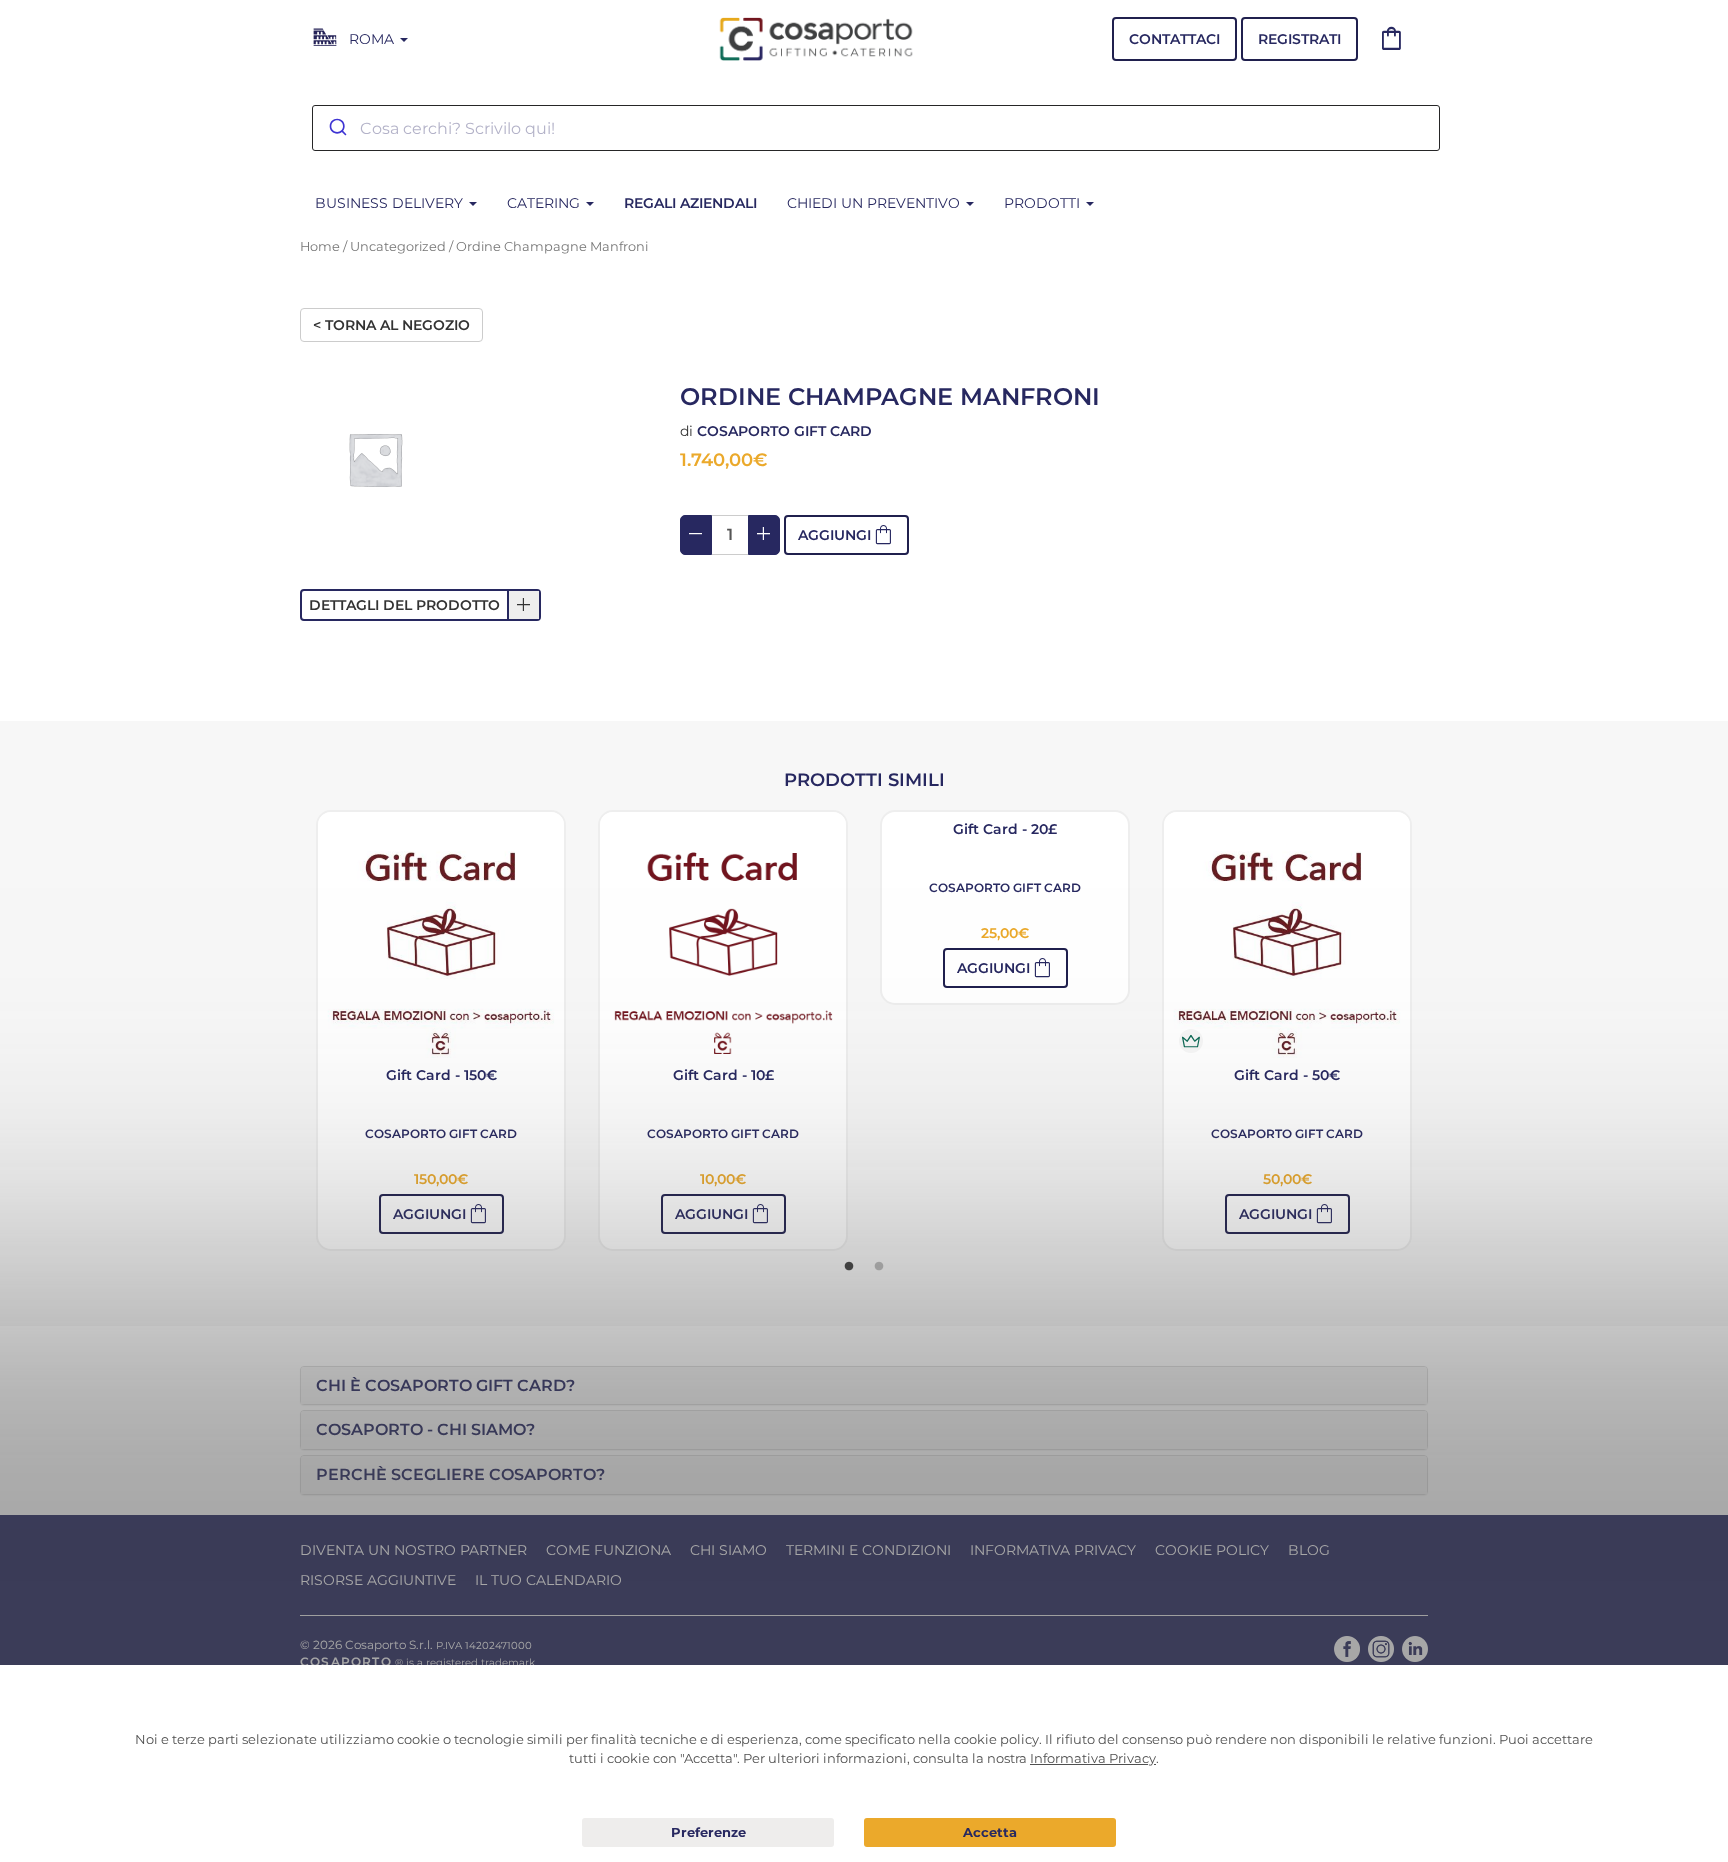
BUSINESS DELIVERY (391, 203)
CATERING (545, 203)
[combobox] (876, 128)
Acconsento (990, 1832)
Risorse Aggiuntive (378, 1580)
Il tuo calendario (548, 1580)
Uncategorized (398, 246)
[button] (420, 605)
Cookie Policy (1212, 1550)
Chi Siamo (728, 1550)
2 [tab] (879, 1267)
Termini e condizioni (868, 1550)
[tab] (864, 1386)
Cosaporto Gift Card (784, 431)
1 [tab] (849, 1267)
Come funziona (608, 1550)
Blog (1309, 1550)
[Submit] (336, 128)
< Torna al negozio (391, 325)
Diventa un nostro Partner (413, 1550)
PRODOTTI (1044, 203)
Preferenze (708, 1833)
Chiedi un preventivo (875, 203)
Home (320, 246)
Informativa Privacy (1053, 1550)
